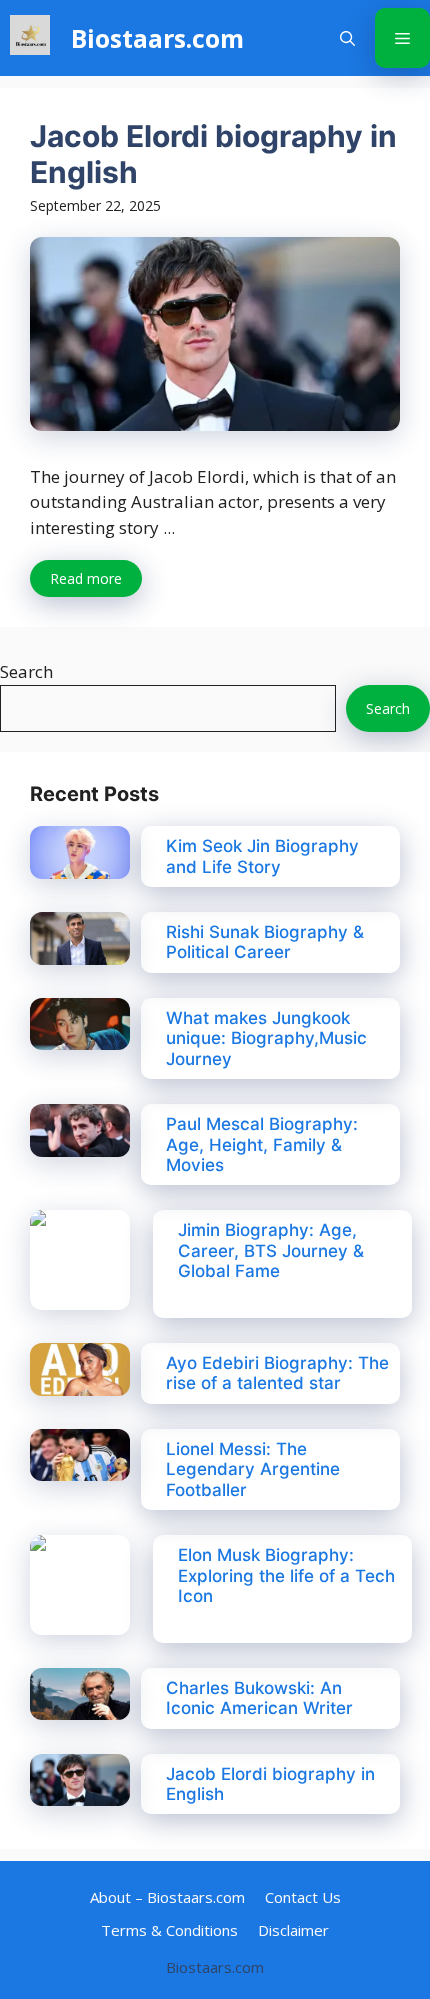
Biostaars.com (157, 38)
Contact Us (303, 1897)
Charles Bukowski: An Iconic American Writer (259, 1698)
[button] (347, 38)
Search (26, 671)
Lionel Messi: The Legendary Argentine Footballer (253, 1469)
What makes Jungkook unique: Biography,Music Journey (266, 1038)
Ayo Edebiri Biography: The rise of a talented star (277, 1373)
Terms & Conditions (169, 1930)
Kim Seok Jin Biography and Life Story (262, 856)
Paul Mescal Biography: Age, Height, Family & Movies (262, 1144)
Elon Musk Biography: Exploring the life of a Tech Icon (286, 1575)
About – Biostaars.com (167, 1897)
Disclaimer (293, 1930)
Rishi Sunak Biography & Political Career (265, 942)
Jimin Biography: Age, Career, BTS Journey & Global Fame (271, 1250)
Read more (86, 578)
